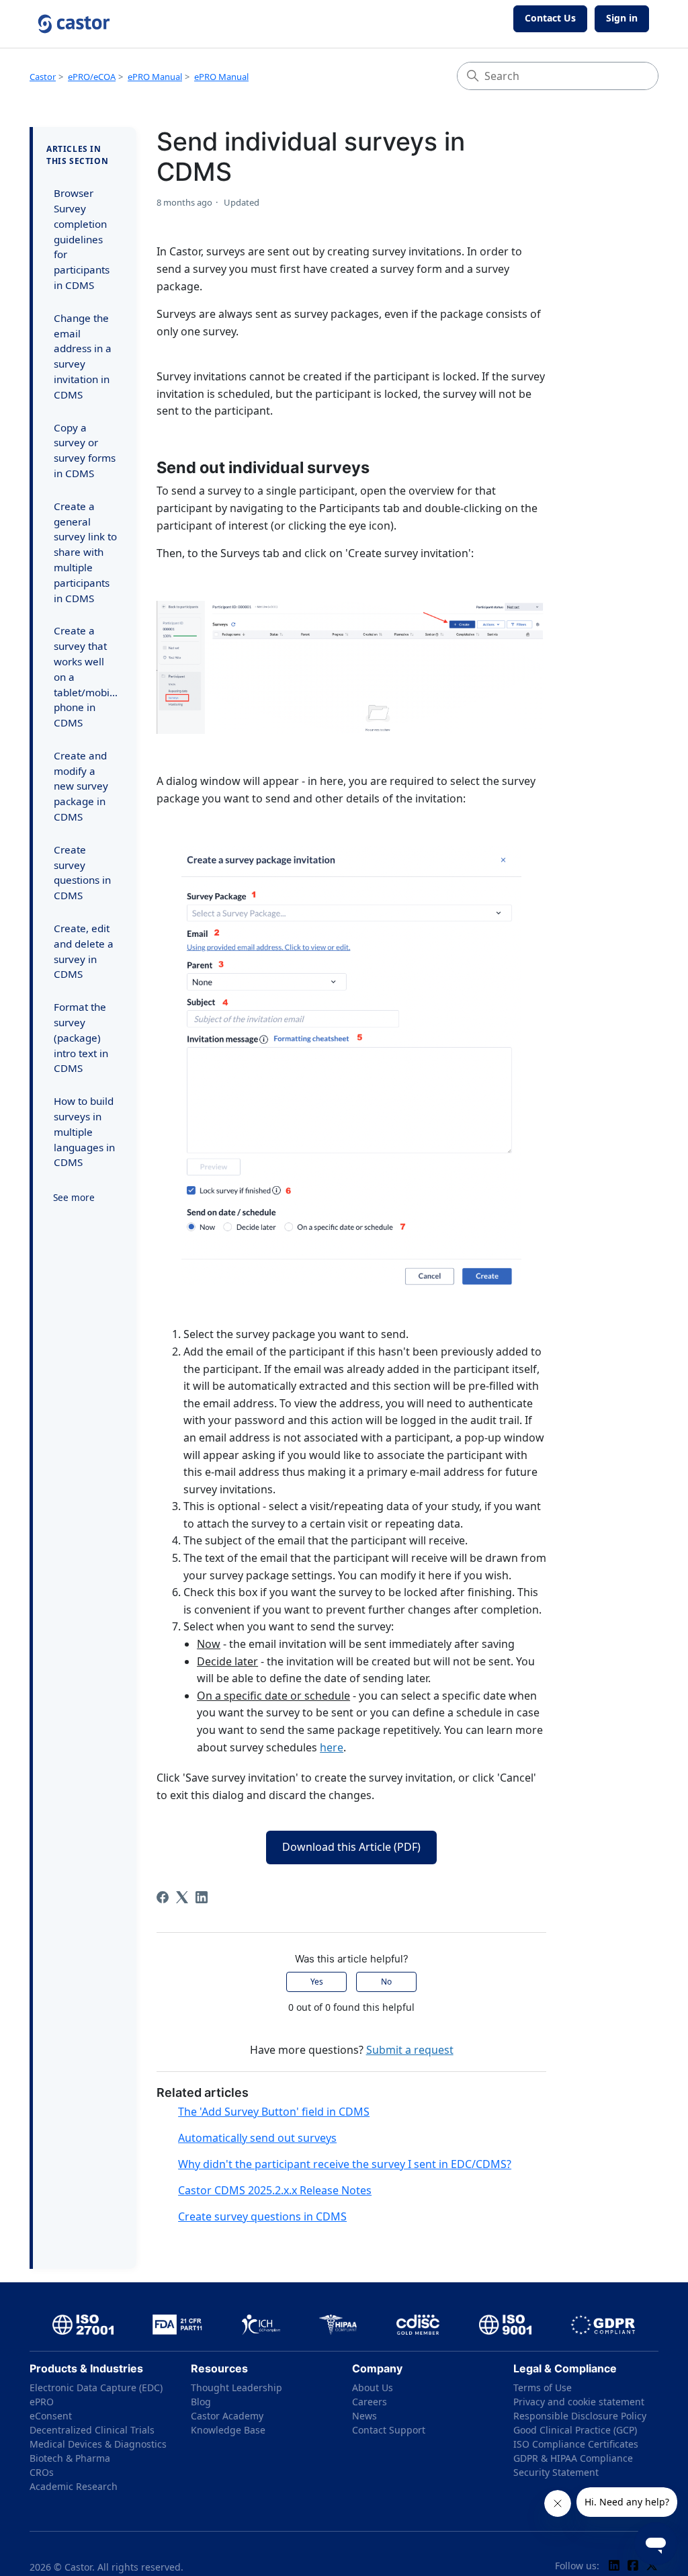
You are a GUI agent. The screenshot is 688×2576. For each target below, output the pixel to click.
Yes (317, 1982)
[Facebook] (163, 1897)
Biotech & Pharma (70, 2458)
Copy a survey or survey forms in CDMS (85, 450)
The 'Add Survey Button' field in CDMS (274, 2112)
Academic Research (74, 2486)
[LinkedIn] (202, 1897)
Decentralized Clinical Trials (92, 2430)
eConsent (51, 2416)
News (364, 2416)
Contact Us (550, 18)
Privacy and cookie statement (579, 2402)
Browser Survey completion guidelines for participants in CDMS (82, 239)
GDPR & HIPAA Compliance (573, 2458)
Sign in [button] (622, 18)
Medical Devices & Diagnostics (98, 2444)
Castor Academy (227, 2416)
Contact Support (389, 2430)
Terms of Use (543, 2387)
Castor (43, 77)
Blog (201, 2402)
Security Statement (556, 2472)
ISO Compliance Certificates (576, 2444)
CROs (42, 2472)
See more (74, 1197)
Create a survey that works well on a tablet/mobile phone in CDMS (86, 676)
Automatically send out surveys (257, 2138)
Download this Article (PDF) (351, 1847)
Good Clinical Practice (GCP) (575, 2430)
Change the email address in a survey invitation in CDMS (83, 356)
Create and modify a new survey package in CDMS (81, 786)
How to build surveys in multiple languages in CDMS (84, 1131)
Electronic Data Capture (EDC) (96, 2387)
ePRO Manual (155, 77)
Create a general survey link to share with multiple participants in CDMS (85, 552)
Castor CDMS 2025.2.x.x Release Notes (275, 2190)
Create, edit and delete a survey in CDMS (84, 951)
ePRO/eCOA (92, 77)
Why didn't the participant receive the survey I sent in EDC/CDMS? (345, 2164)
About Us (373, 2387)
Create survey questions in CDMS (82, 872)
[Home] (74, 24)
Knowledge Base (228, 2430)
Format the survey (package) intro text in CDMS (81, 1037)
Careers (370, 2402)
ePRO (42, 2402)
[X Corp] (182, 1897)
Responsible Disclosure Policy (580, 2416)
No (386, 1982)
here (332, 1747)
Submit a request (410, 2050)
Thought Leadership (236, 2387)
